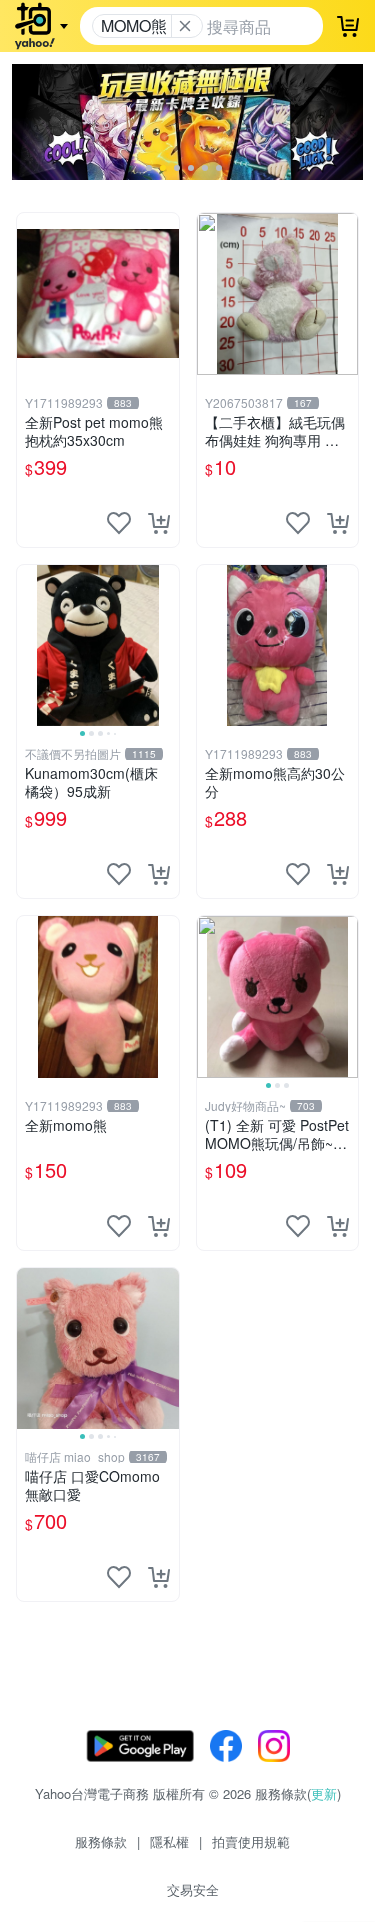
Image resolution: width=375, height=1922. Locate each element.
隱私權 (169, 1841)
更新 (324, 1793)
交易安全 (193, 1889)
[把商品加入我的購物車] (159, 523)
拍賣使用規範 (251, 1841)
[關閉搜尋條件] (185, 26)
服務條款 (101, 1841)
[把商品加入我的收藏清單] (119, 523)
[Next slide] (166, 645)
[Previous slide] (30, 645)
